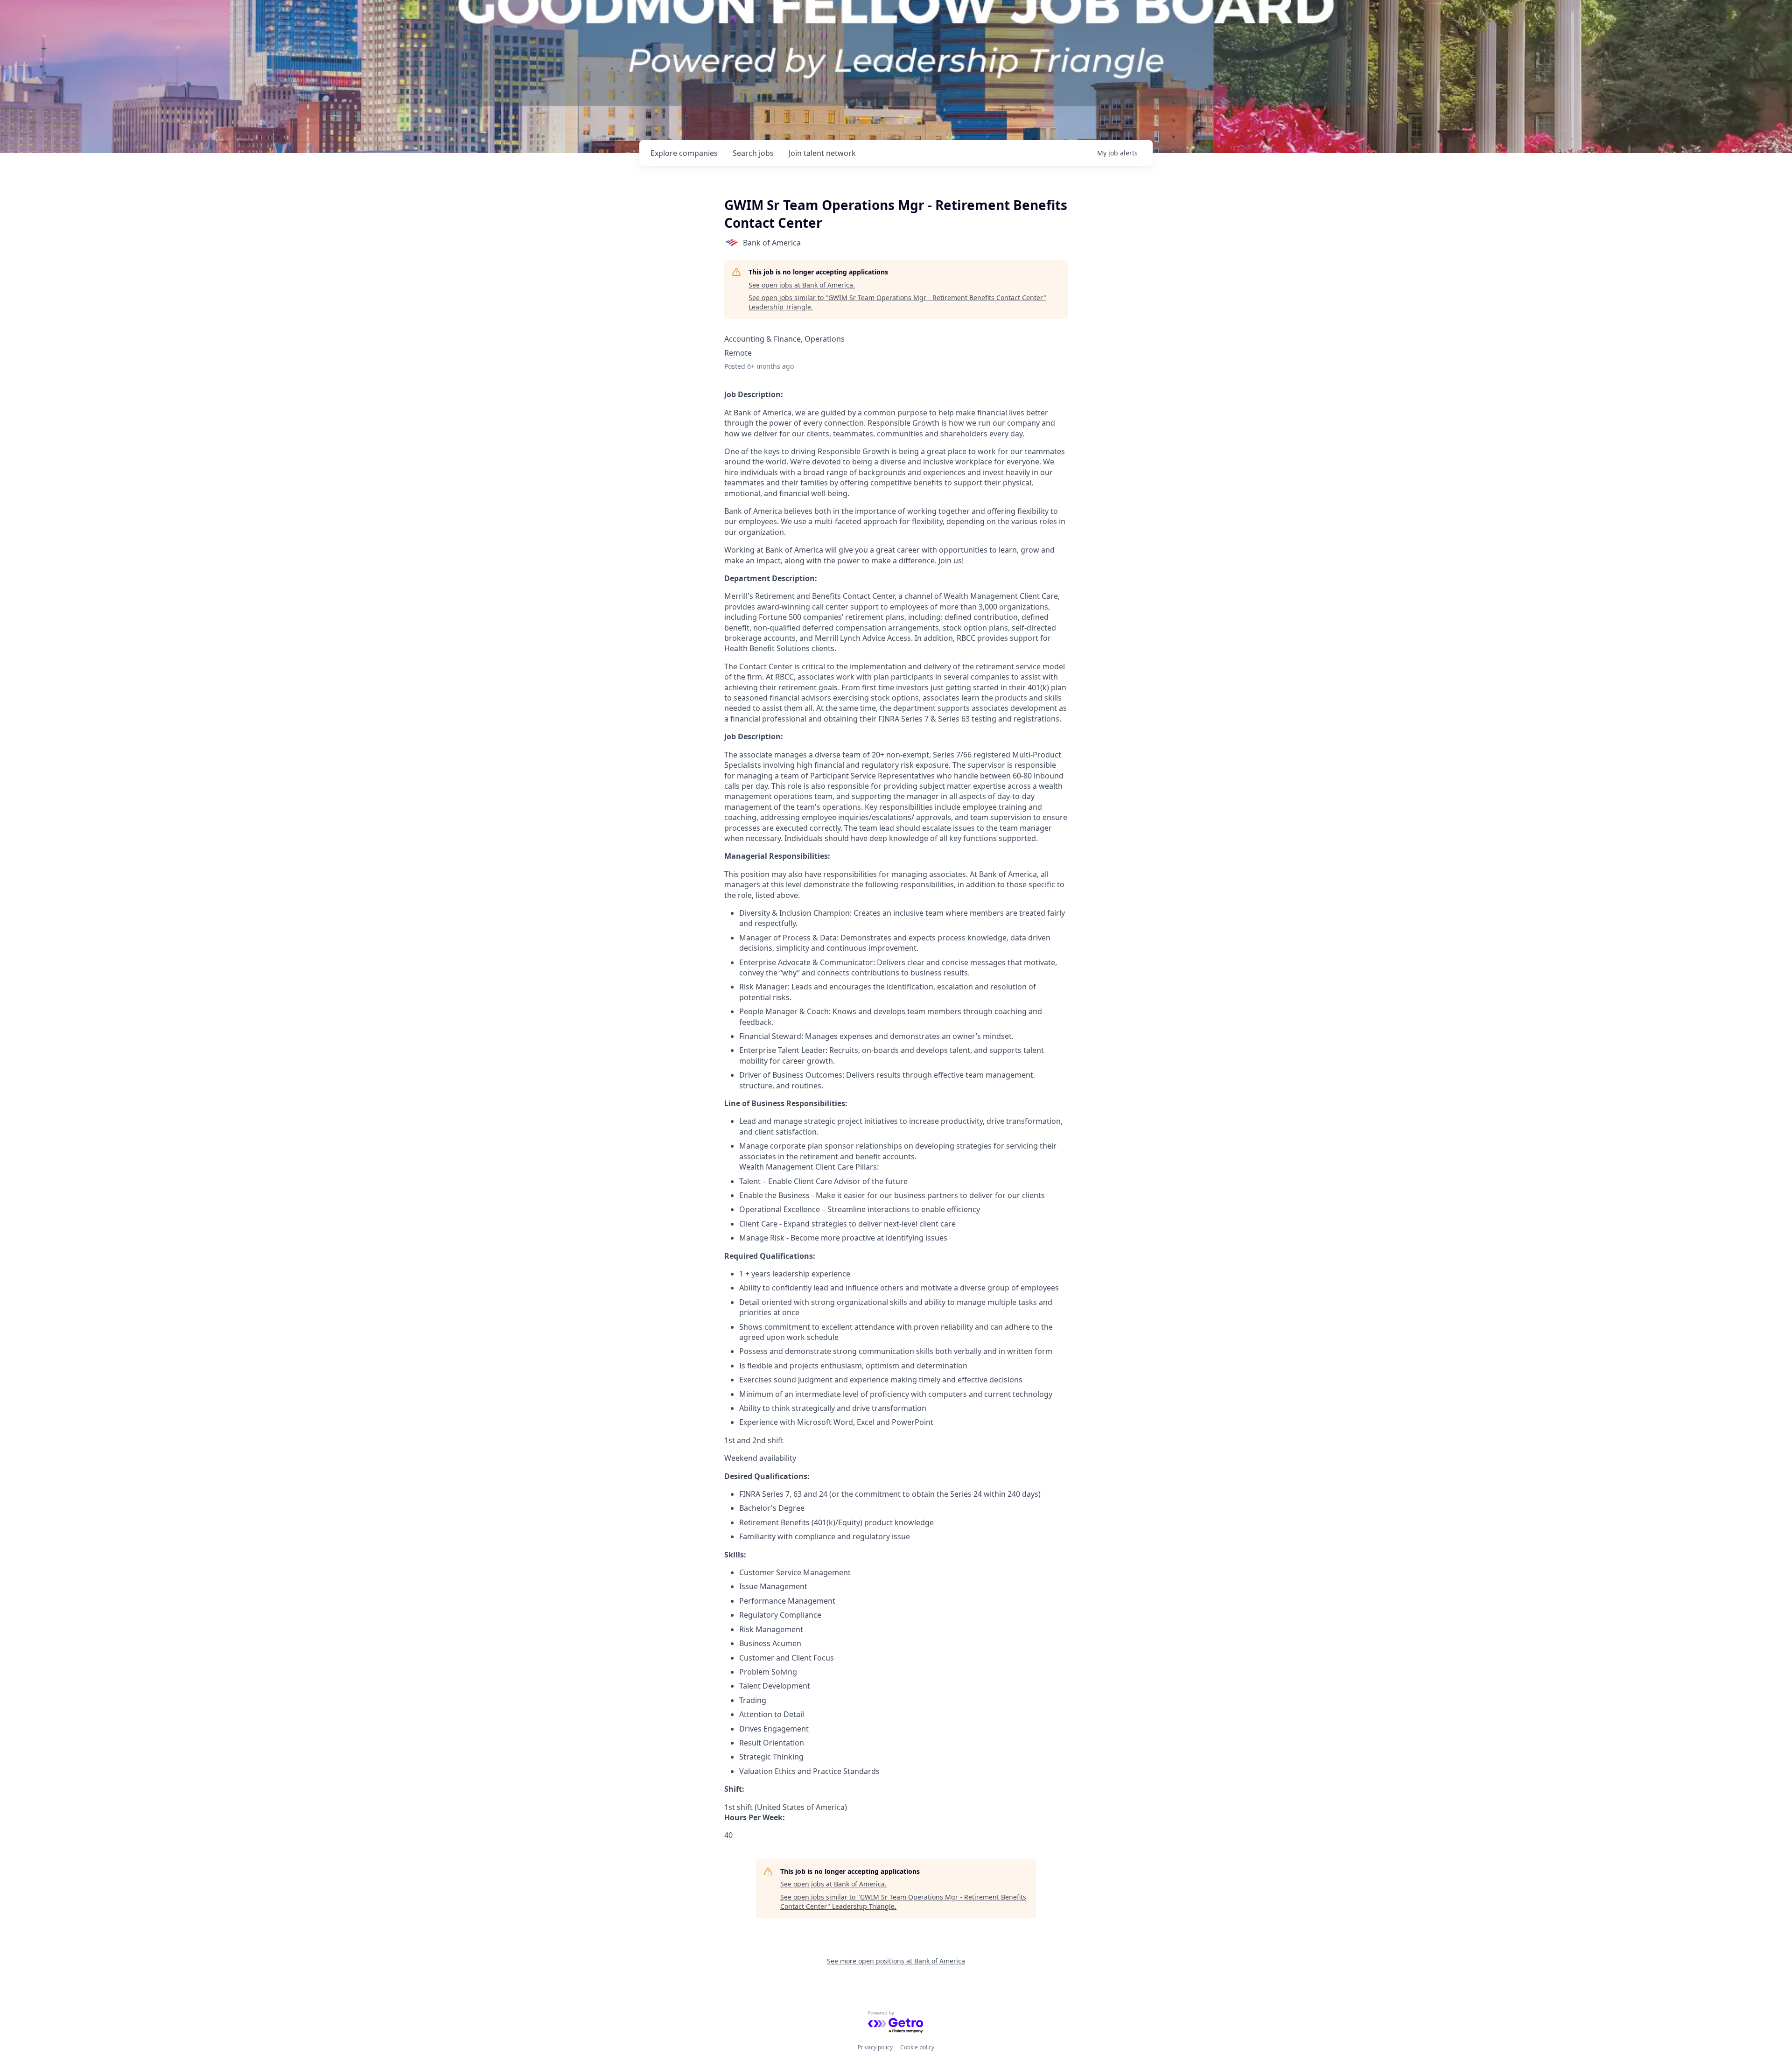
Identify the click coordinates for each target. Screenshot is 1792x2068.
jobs (753, 153)
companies (684, 153)
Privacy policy (875, 2047)
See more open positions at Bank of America (896, 1961)
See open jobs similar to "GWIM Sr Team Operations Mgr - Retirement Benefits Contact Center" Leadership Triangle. (897, 302)
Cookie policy (917, 2047)
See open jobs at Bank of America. (802, 285)
